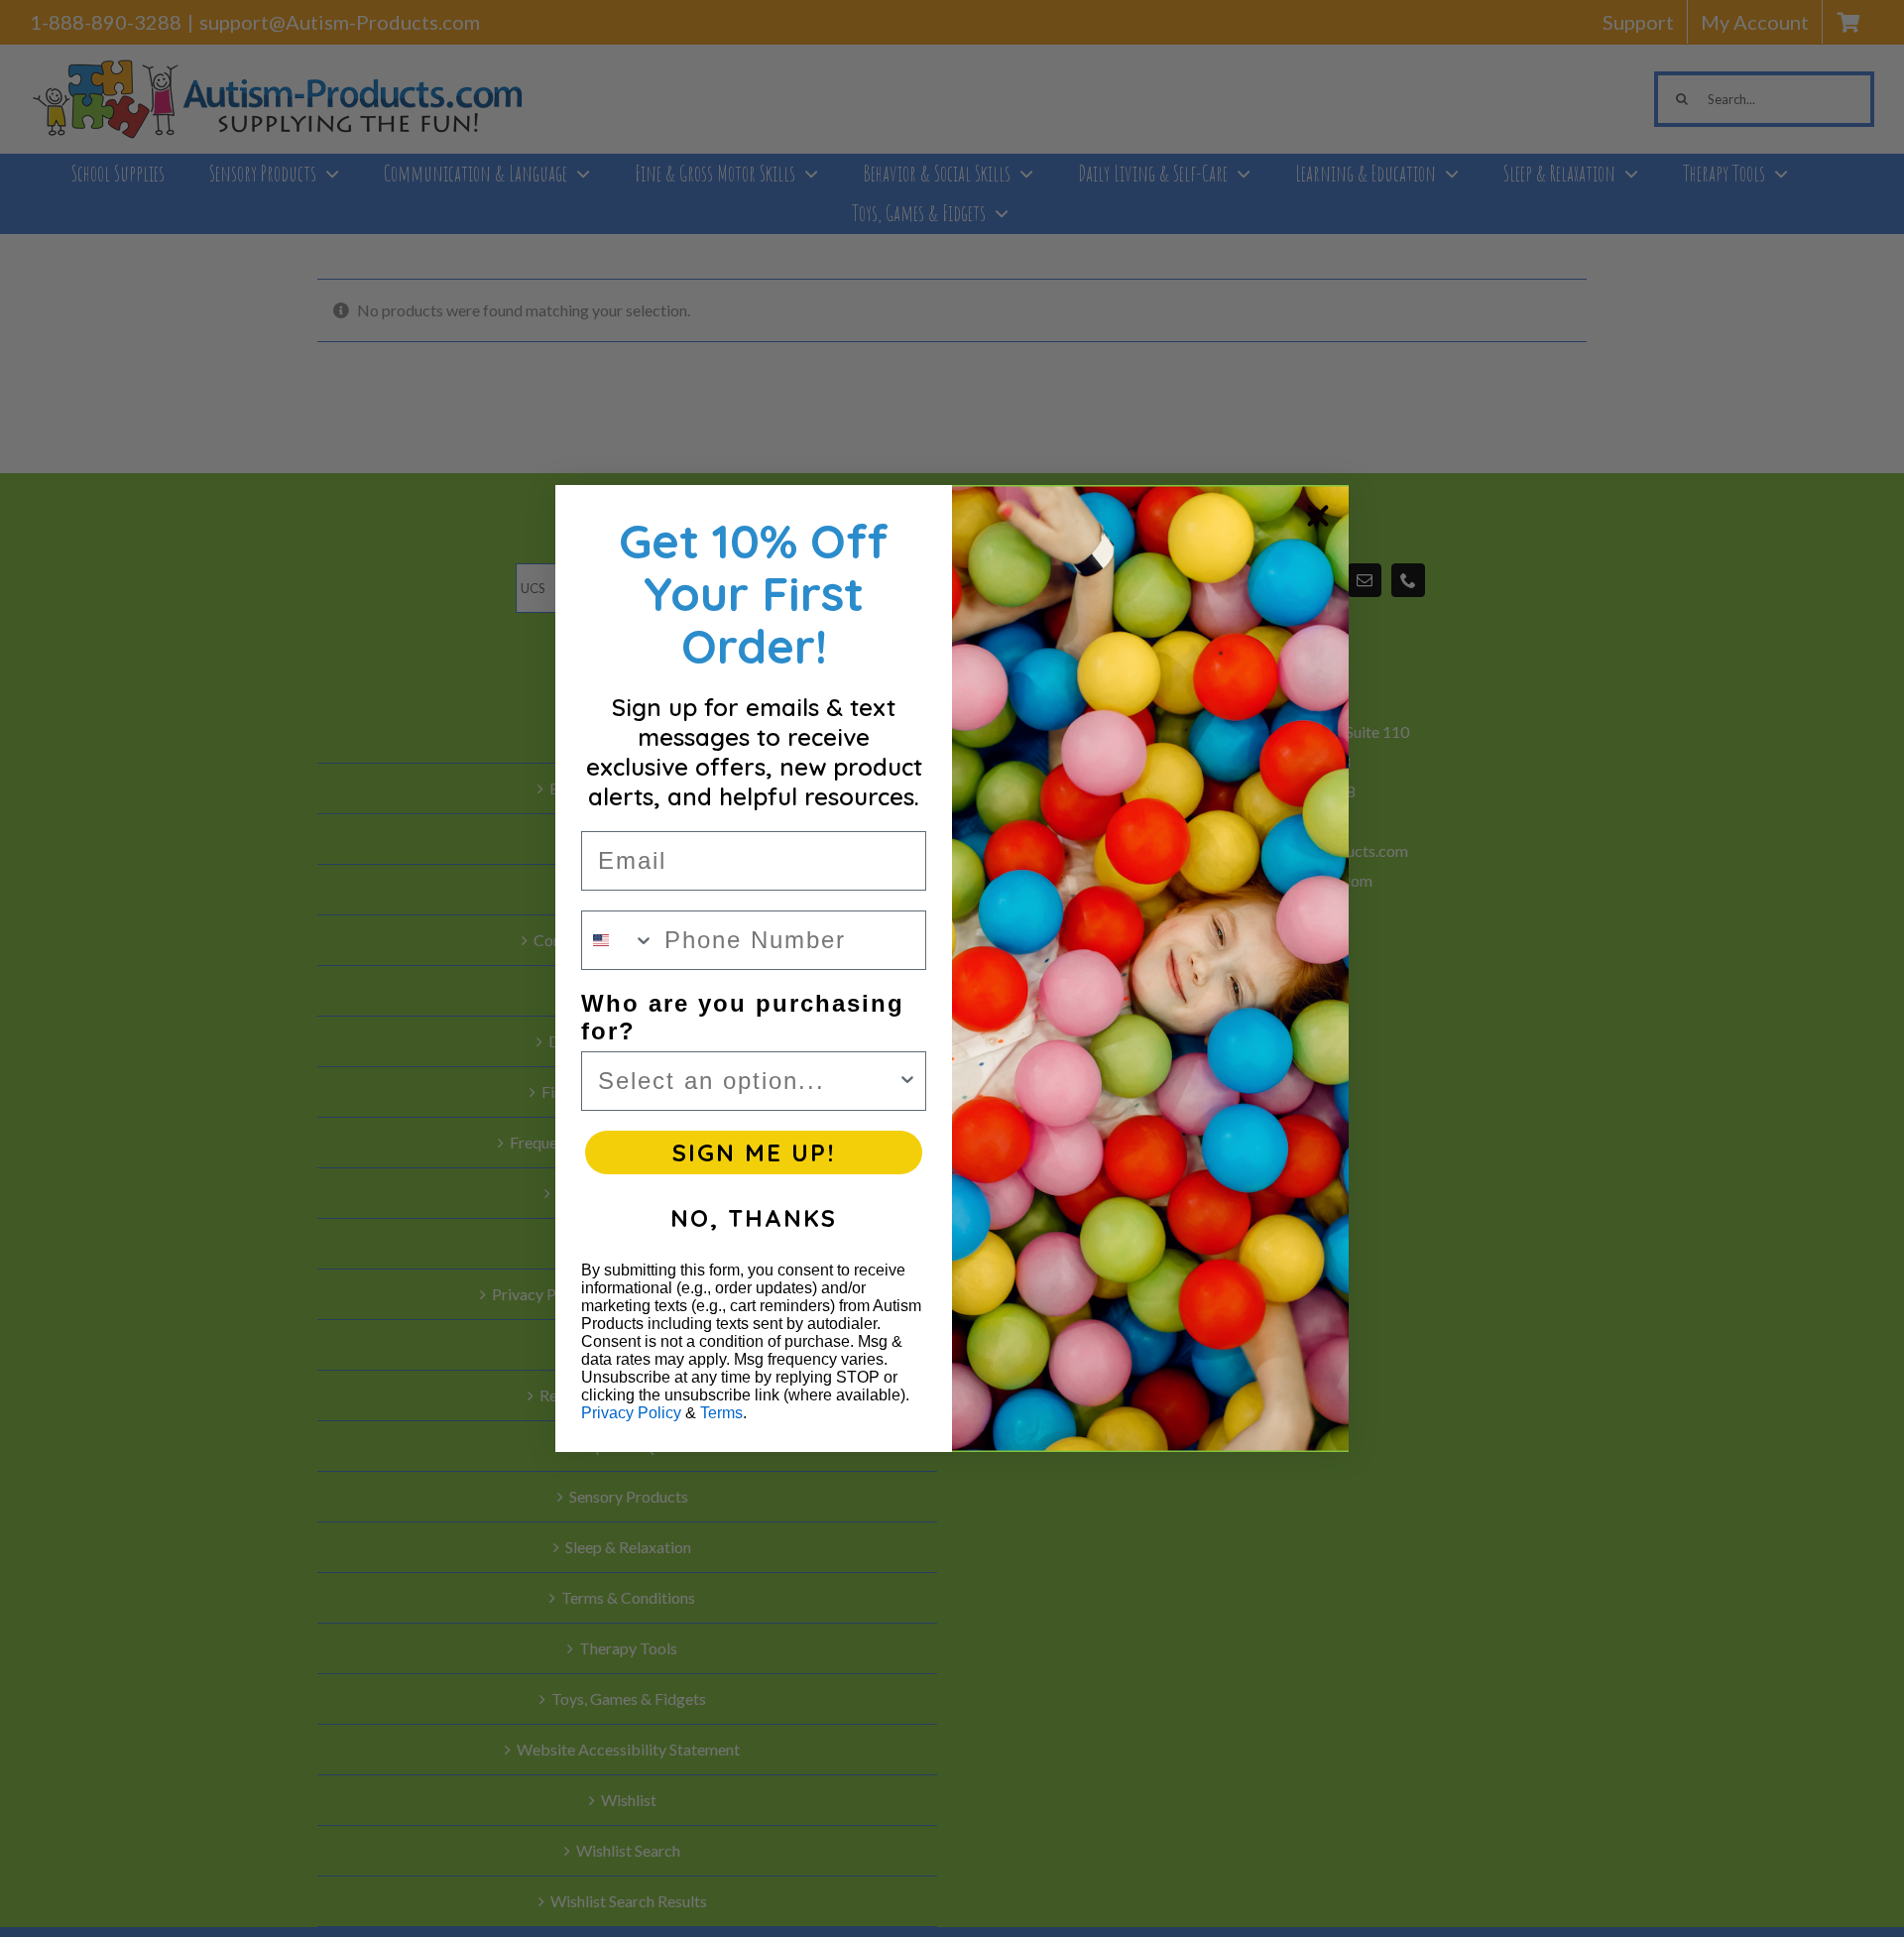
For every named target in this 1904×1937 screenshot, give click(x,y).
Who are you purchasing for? (743, 1017)
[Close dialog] (1318, 516)
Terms (721, 1413)
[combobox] (618, 940)
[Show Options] (907, 1081)
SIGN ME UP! (754, 1152)
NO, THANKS (754, 1218)
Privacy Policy (631, 1413)
